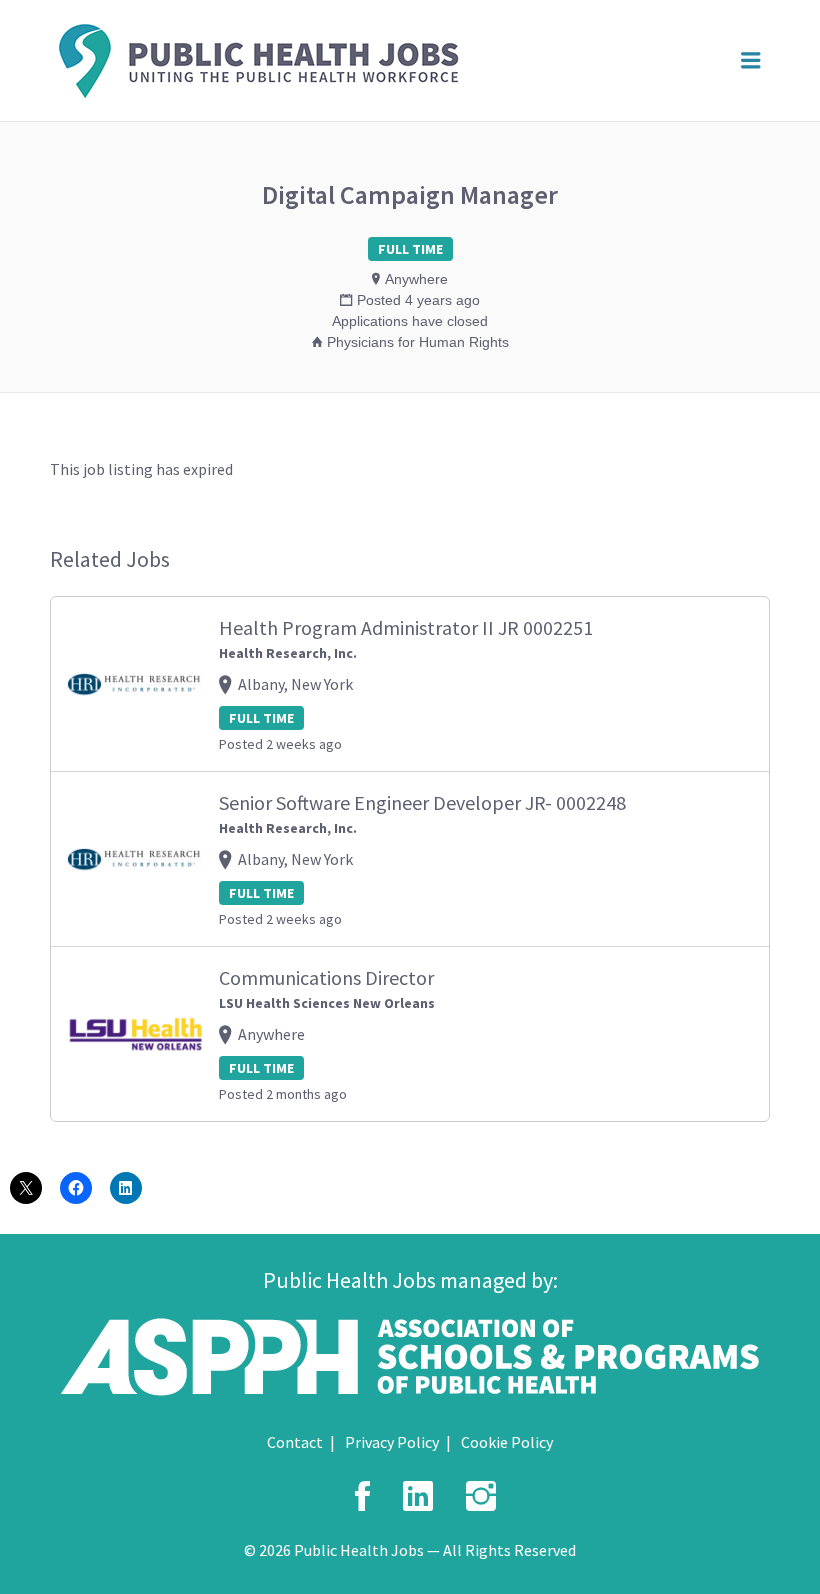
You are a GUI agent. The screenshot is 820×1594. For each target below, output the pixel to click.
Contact (295, 1442)
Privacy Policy (392, 1442)
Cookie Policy (507, 1442)
